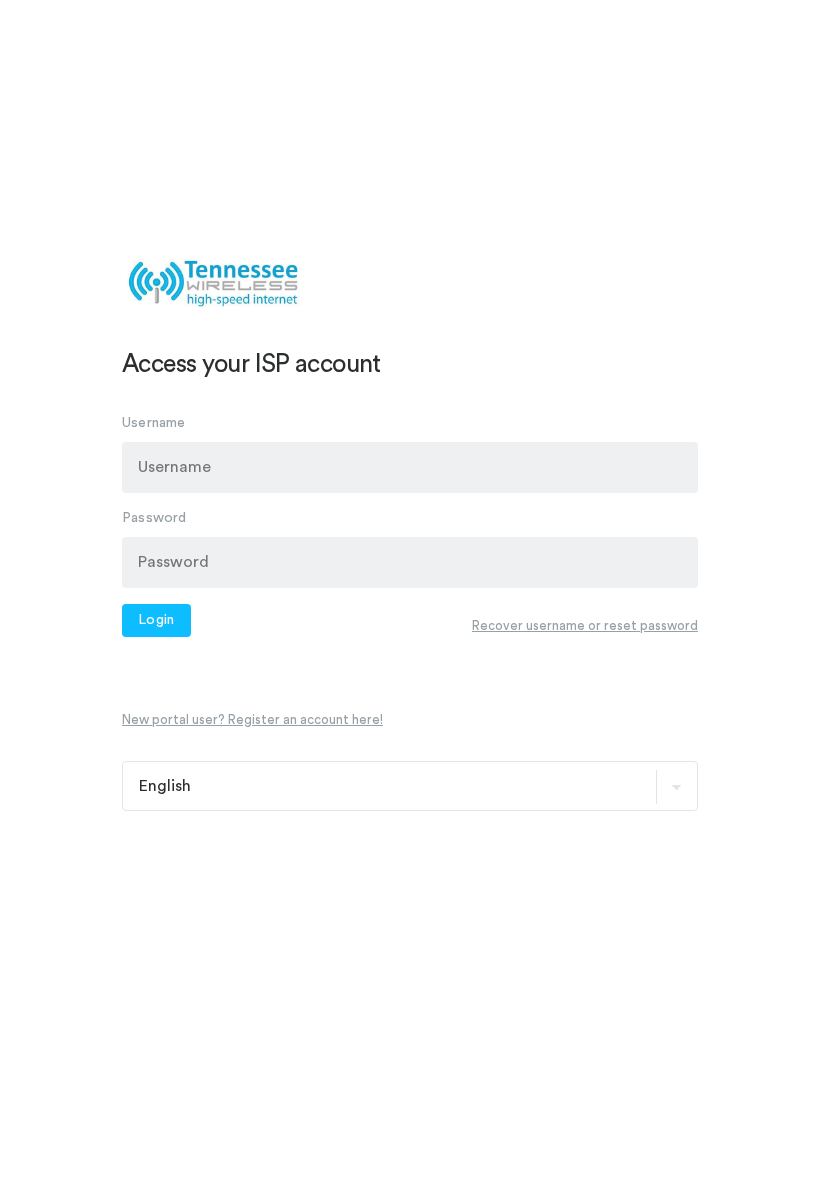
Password (154, 518)
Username (154, 423)
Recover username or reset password (585, 625)
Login (156, 620)
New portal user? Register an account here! (252, 719)
